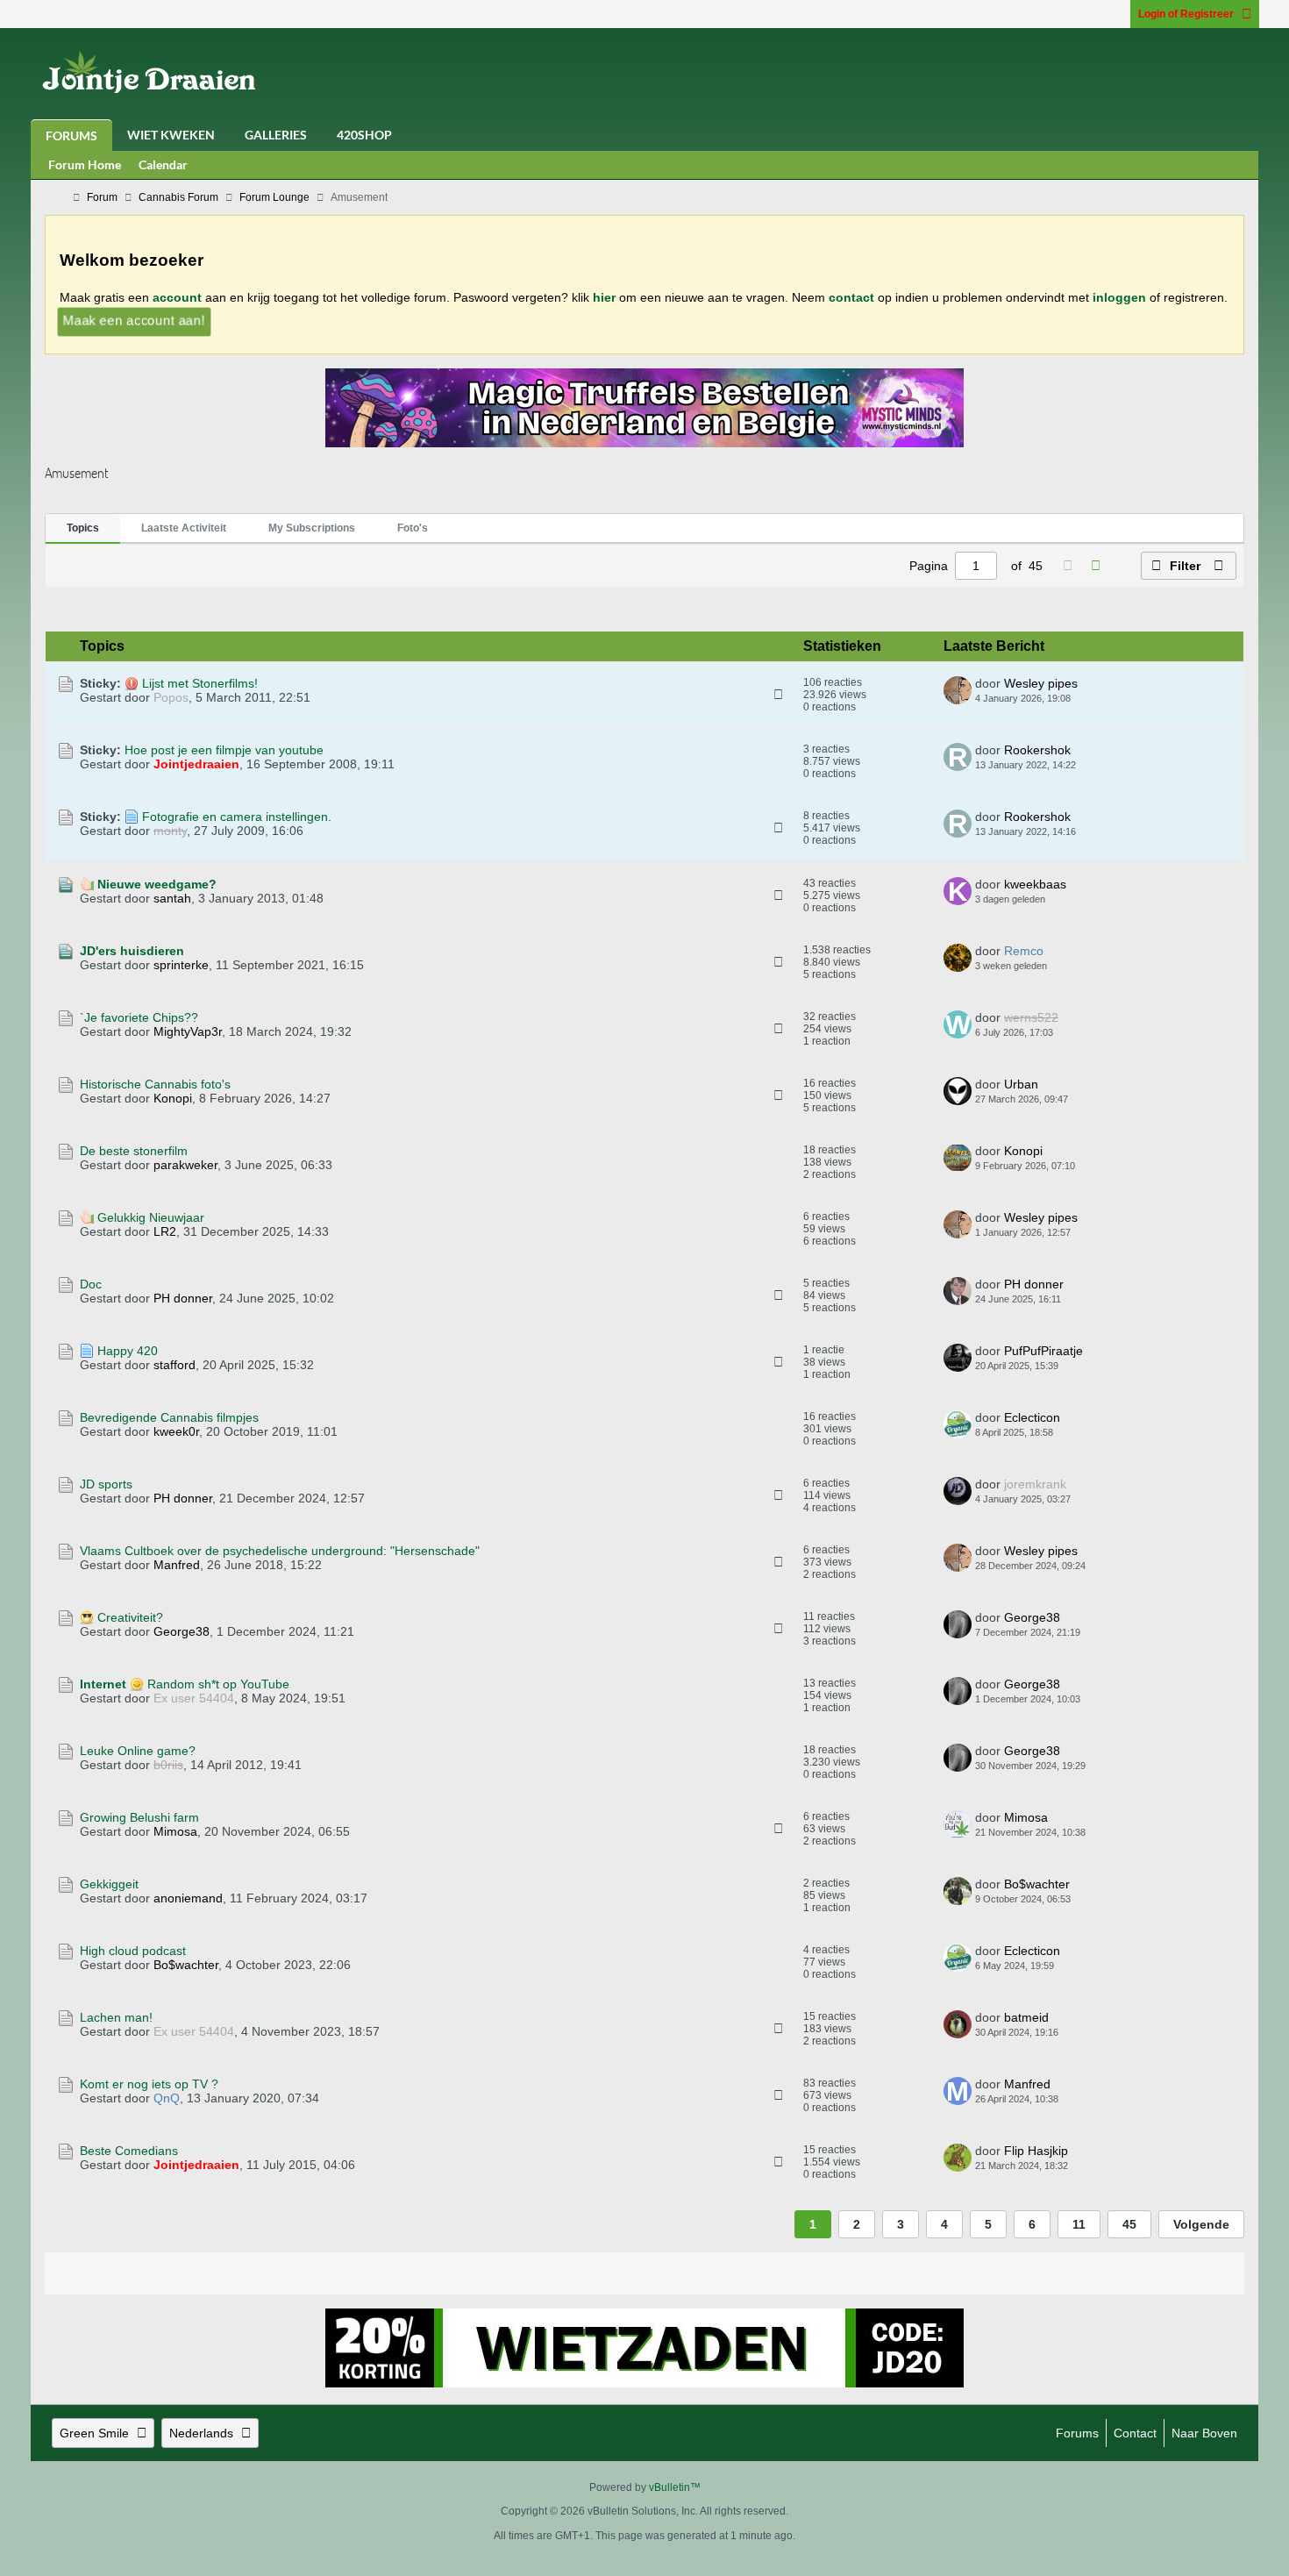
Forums (71, 136)
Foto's (413, 528)
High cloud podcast (133, 1951)
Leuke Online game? (138, 1751)
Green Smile (94, 2433)
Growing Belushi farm (139, 1817)
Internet (103, 1684)
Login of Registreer (1186, 14)
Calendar (163, 164)
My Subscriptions (312, 528)
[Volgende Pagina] (1095, 566)
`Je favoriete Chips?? (139, 1017)
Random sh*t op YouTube (218, 1684)
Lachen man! (116, 2017)
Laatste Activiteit (184, 528)
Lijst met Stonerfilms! (200, 683)
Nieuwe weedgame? (157, 884)
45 (1129, 2224)
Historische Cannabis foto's (155, 1084)
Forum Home (85, 164)
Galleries (276, 135)
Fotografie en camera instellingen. (237, 817)
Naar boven (1204, 2433)
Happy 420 (128, 1351)
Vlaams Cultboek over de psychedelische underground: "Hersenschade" (280, 1551)
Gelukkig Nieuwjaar (151, 1217)
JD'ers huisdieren (132, 951)
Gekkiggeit (109, 1884)
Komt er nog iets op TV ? (149, 2084)
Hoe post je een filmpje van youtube (224, 750)
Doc (91, 1284)
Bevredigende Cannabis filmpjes (169, 1417)
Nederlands (201, 2433)
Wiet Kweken (171, 135)
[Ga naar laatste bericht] (1081, 699)
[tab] (83, 529)
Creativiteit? (130, 1617)
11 (1079, 2224)
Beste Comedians (129, 2151)
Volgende (1201, 2224)
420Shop (364, 135)
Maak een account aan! (133, 320)
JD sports (106, 1484)
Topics (83, 528)
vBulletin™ (675, 2487)
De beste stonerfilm (134, 1151)
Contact (1135, 2433)
